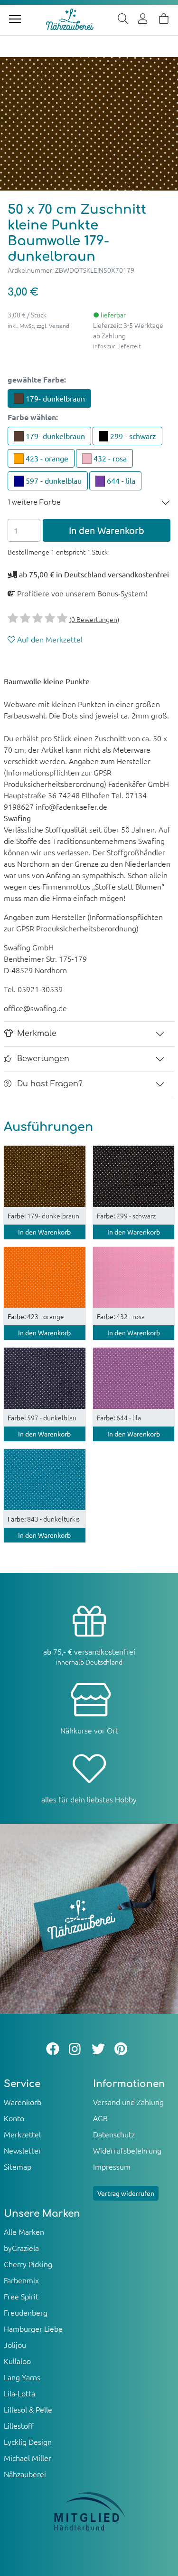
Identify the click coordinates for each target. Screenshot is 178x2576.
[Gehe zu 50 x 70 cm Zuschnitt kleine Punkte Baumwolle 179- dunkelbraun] (45, 1175)
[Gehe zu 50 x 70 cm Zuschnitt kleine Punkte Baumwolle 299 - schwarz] (134, 1175)
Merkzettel (22, 2134)
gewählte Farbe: (37, 379)
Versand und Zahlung (128, 2102)
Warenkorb (23, 2102)
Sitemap (18, 2166)
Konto (14, 2118)
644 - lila (120, 480)
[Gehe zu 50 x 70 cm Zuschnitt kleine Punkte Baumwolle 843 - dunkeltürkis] (45, 1478)
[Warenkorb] (164, 19)
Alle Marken (24, 2231)
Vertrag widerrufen (126, 2193)
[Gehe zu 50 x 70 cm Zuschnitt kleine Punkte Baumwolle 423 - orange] (45, 1276)
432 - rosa (109, 458)
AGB (100, 2118)
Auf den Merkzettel (49, 639)
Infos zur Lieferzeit (117, 346)
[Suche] (123, 19)
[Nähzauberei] (70, 19)
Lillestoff (19, 2425)
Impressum (112, 2166)
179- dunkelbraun (54, 398)
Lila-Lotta (19, 2393)
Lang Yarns (22, 2377)
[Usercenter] (143, 19)
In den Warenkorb (107, 530)
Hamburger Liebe (33, 2328)
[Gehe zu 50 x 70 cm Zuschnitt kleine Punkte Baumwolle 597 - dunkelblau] (45, 1377)
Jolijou (15, 2345)
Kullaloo (17, 2361)
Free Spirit (21, 2296)
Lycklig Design (28, 2442)
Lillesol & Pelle (28, 2409)
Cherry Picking (28, 2264)
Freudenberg (26, 2312)
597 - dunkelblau (53, 480)
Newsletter (23, 2150)
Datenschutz (114, 2134)
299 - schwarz (132, 436)
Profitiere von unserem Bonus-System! (81, 593)
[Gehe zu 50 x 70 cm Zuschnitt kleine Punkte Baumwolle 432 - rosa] (134, 1276)
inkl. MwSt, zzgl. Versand (38, 326)
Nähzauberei (25, 2474)
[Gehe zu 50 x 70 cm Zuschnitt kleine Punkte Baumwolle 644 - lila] (134, 1377)
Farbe (33, 417)
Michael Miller (28, 2458)
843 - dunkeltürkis (44, 1519)
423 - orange (46, 458)
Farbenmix (21, 2280)
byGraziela (21, 2248)
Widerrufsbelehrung (127, 2150)
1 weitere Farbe (34, 502)
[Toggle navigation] (15, 19)
